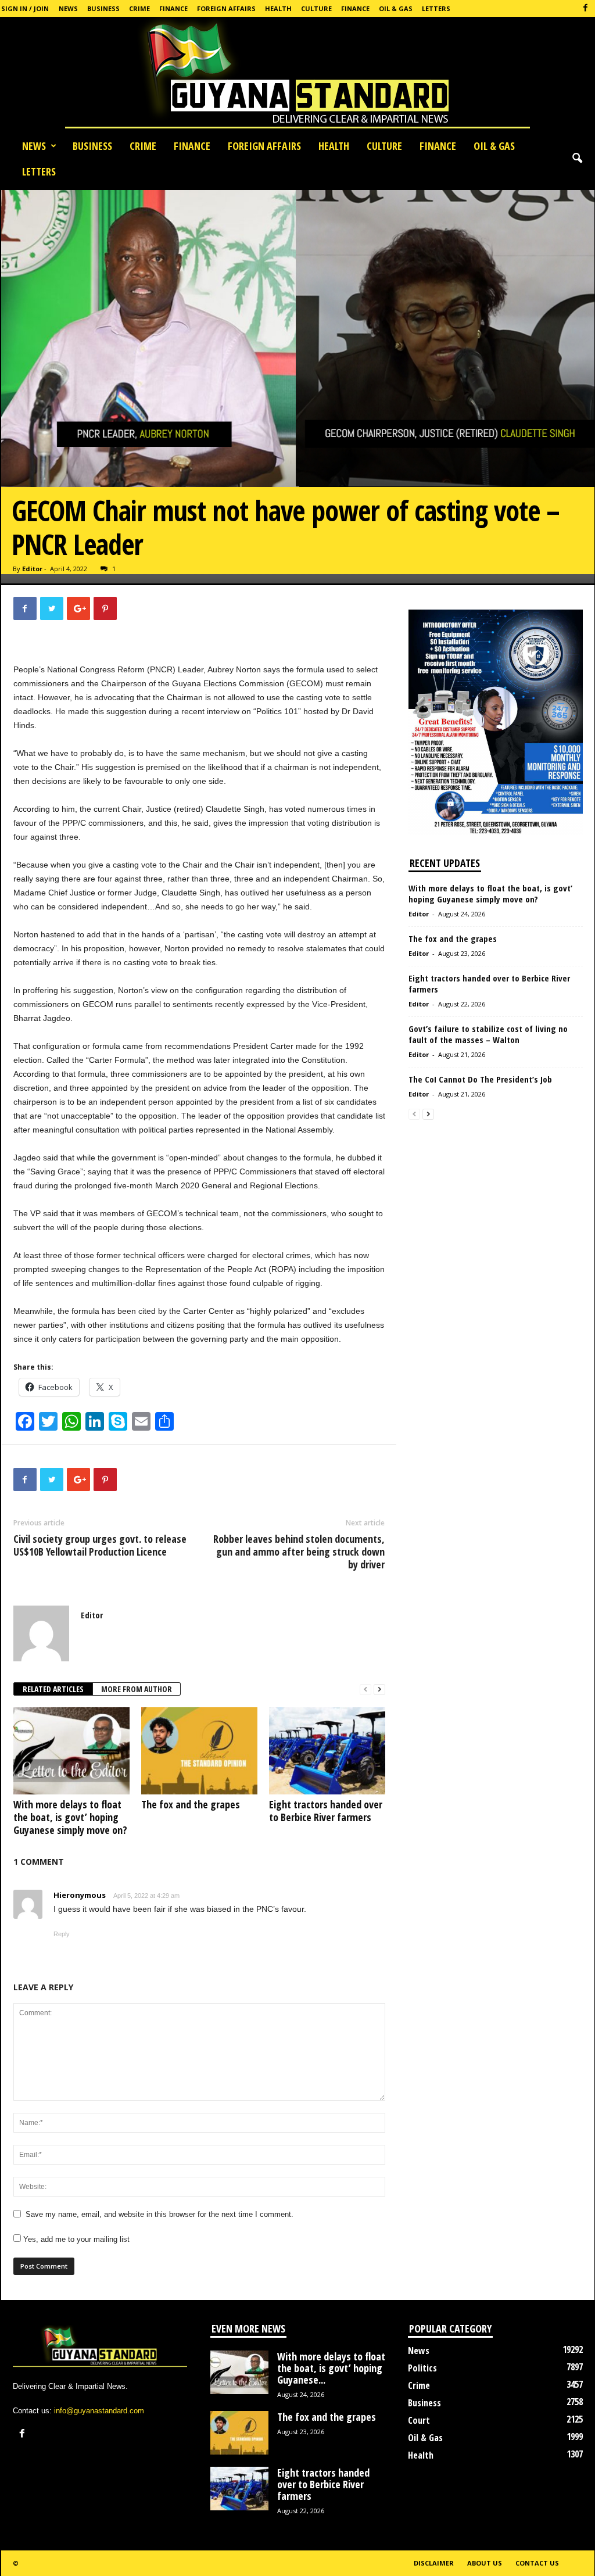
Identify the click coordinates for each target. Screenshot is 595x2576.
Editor (32, 569)
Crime (139, 8)
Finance (173, 8)
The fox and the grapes (191, 1804)
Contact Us (537, 2563)
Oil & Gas (396, 8)
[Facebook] (586, 8)
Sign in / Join (25, 8)
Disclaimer (434, 2563)
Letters (436, 8)
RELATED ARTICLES (53, 1689)
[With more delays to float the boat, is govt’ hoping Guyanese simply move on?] (71, 1751)
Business (103, 8)
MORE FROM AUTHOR (137, 1689)
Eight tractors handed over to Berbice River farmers (326, 1811)
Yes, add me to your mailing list (75, 2239)
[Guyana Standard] (297, 75)
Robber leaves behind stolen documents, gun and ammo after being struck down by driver (299, 1552)
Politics (422, 2368)
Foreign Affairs (226, 8)
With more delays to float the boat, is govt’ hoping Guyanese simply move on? (70, 1817)
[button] (577, 159)
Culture (316, 8)
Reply (62, 1934)
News (68, 8)
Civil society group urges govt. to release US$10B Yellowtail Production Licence (100, 1545)
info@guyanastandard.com (99, 2411)
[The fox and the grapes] (199, 1751)
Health (278, 8)
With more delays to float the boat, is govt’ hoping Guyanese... (331, 2368)
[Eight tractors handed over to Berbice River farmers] (327, 1751)
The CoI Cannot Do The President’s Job (480, 1079)
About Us (485, 2563)
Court (419, 2420)
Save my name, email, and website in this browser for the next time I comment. (159, 2214)
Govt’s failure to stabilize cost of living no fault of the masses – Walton (488, 1034)
